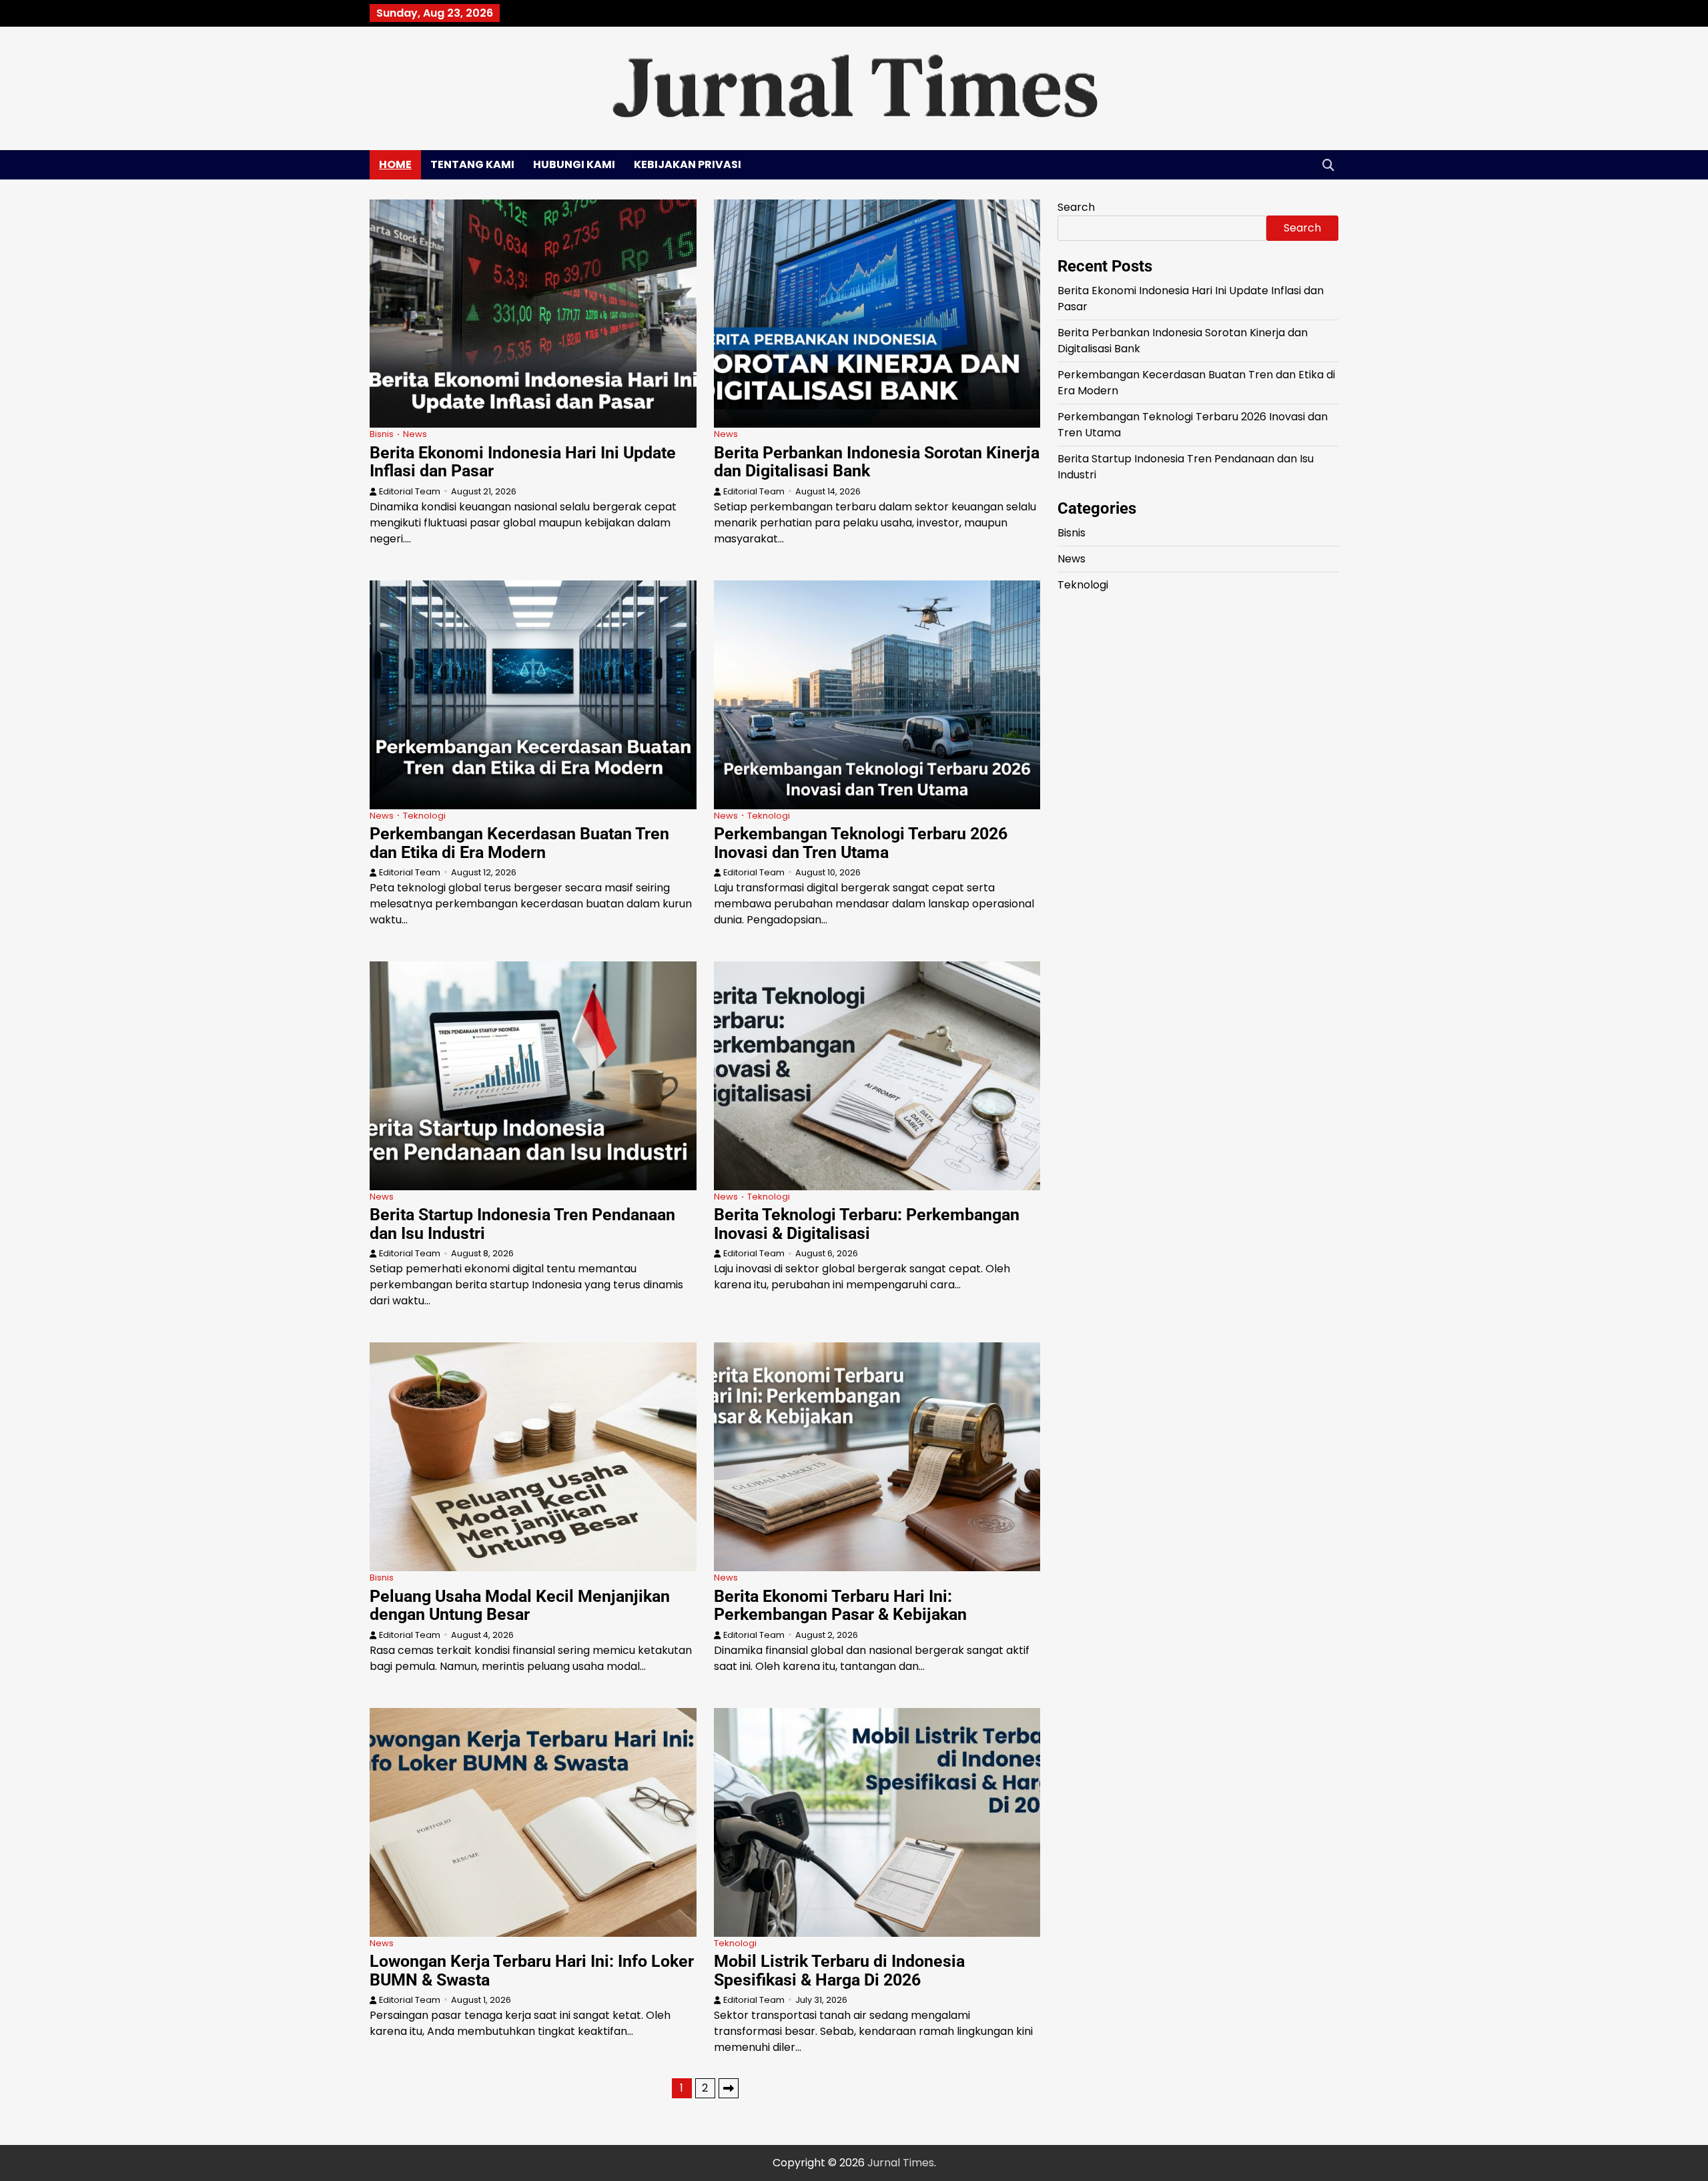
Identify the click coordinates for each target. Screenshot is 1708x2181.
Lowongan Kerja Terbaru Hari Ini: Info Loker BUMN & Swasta (532, 1971)
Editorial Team (410, 491)
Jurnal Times (901, 2163)
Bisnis (382, 434)
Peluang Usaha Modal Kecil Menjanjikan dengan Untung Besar (520, 1606)
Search (1076, 207)
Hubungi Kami (574, 164)
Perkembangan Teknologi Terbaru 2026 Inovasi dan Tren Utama (861, 843)
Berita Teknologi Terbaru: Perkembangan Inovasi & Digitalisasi (867, 1224)
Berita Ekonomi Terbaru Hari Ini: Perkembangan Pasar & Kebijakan (840, 1606)
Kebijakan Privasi (688, 164)
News (415, 434)
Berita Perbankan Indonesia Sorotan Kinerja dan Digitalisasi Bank (877, 462)
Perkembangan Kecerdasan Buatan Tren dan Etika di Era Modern (519, 843)
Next (729, 2088)
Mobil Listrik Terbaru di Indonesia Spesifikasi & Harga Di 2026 (839, 1971)
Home (395, 164)
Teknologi (424, 816)
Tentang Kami (472, 164)
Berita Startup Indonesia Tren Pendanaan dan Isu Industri (522, 1224)
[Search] (1328, 165)
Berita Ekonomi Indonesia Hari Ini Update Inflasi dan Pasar (523, 462)
